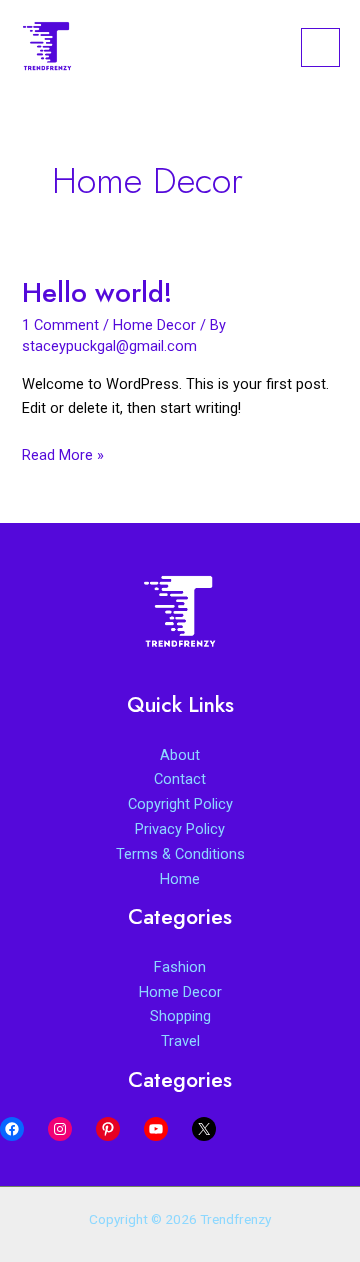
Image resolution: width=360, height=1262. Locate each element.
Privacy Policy (180, 829)
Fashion (180, 967)
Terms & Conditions (180, 854)
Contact (180, 779)
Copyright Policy (180, 804)
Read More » (63, 456)
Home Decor (154, 325)
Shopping (180, 1016)
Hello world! (97, 292)
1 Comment (60, 325)
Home (180, 879)
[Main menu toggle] (320, 47)
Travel (180, 1041)
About (180, 755)
